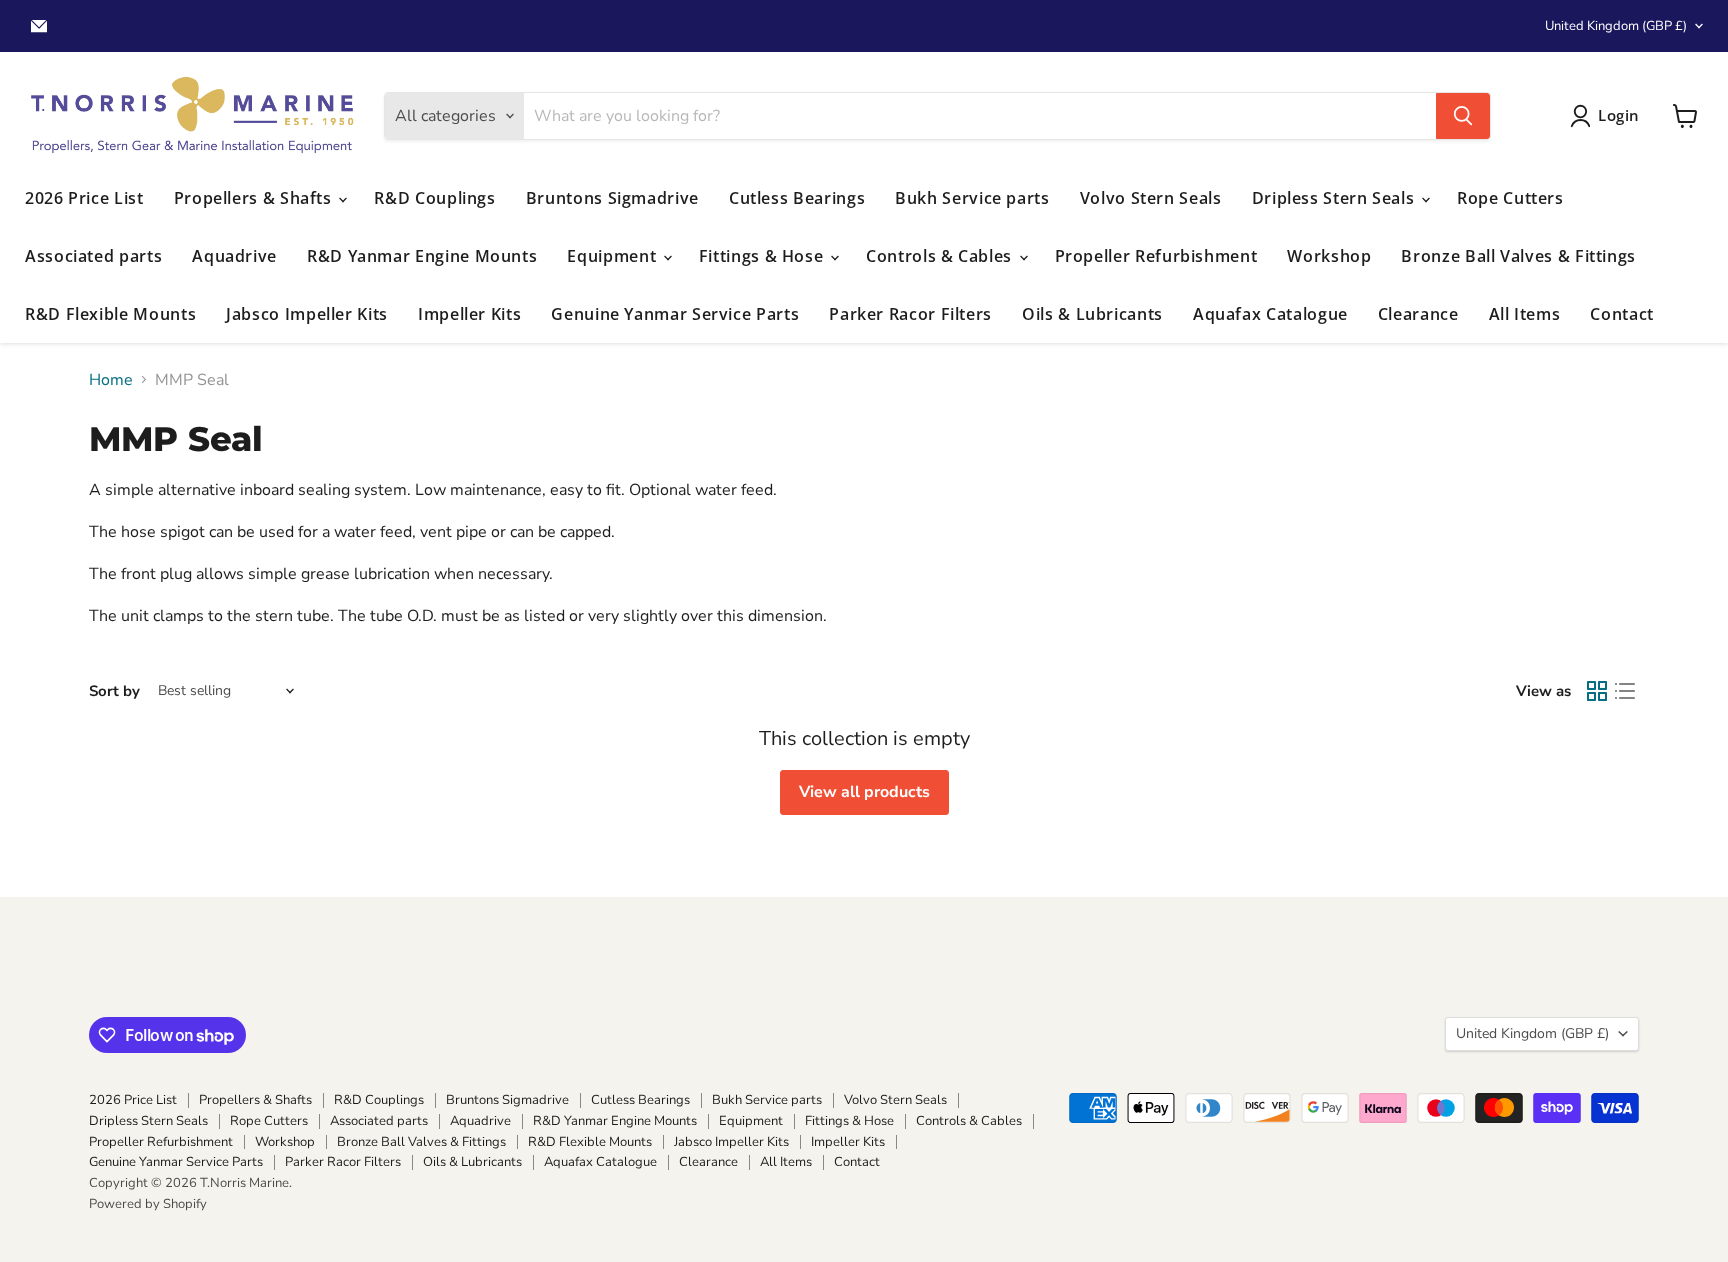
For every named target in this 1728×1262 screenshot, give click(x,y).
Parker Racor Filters (910, 314)
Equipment (613, 256)
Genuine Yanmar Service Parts (675, 314)
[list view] (1625, 691)
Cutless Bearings (797, 198)
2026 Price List (84, 198)
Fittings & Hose (763, 256)
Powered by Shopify (148, 1204)
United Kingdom (1616, 26)
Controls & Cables (941, 256)
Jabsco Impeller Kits (307, 314)
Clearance (1418, 314)
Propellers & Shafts (255, 198)
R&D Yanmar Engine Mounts (422, 256)
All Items (1525, 314)
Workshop (1329, 256)
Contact (1621, 314)
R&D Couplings (434, 198)
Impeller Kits (469, 314)
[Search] (1463, 116)
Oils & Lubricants (1092, 314)
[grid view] (1597, 691)
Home (111, 380)
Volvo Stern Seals (1151, 198)
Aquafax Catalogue (1270, 314)
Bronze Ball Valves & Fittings (1518, 256)
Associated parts (93, 256)
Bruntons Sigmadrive (612, 198)
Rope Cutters (1510, 198)
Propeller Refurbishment (1156, 256)
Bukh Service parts (972, 198)
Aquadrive (234, 256)
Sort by (114, 691)
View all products (864, 792)
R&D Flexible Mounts (110, 314)
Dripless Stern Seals (1335, 198)
